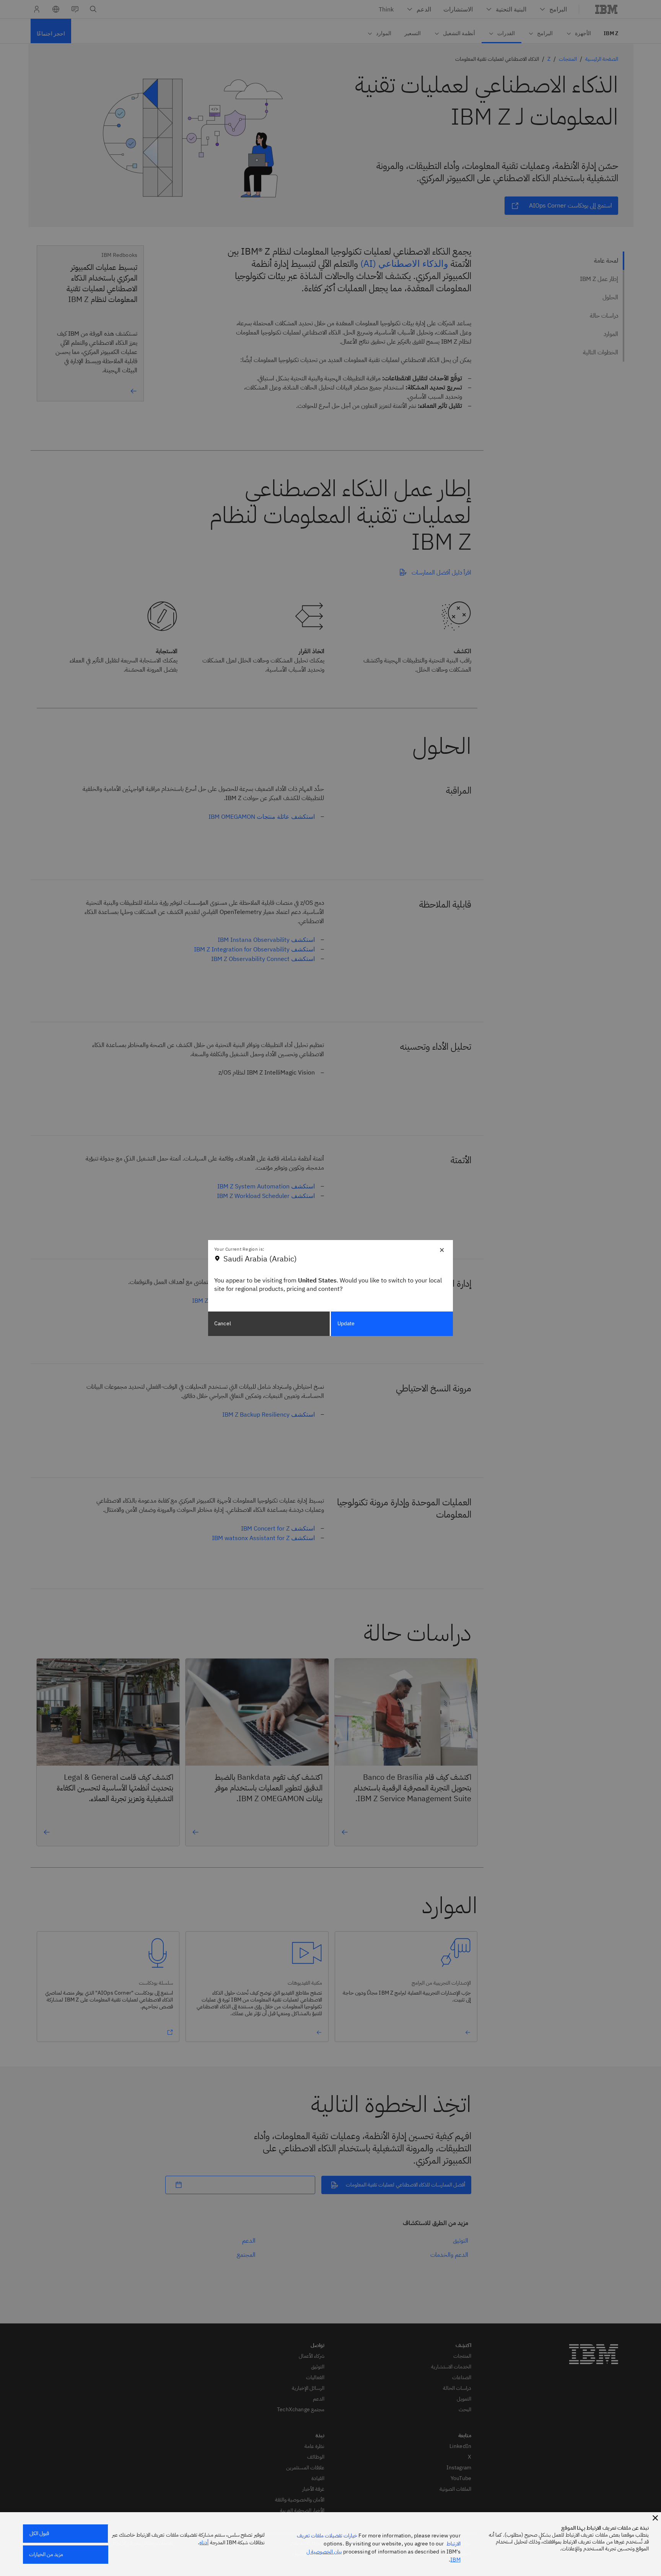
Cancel (223, 1324)
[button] (655, 2518)
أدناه (204, 2543)
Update (346, 1324)
